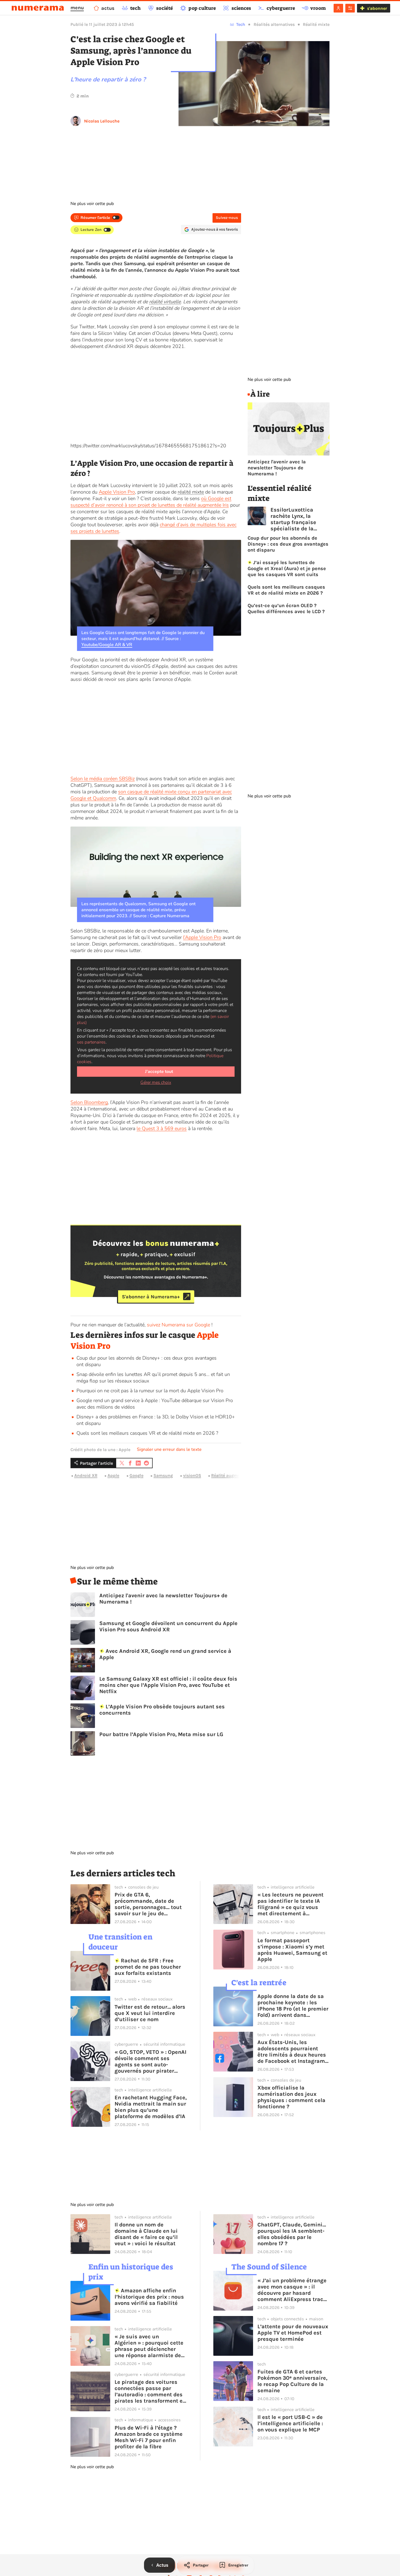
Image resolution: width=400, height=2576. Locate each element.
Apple (113, 1475)
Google (136, 1475)
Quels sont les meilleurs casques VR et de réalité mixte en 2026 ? (147, 1433)
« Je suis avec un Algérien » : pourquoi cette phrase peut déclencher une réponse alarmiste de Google (149, 2346)
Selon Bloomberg (89, 1102)
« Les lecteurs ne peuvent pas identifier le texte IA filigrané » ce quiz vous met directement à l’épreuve (290, 1904)
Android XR (86, 1475)
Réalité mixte (316, 24)
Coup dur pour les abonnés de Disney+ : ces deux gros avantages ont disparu (288, 544)
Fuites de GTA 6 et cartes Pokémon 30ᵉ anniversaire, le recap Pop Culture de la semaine (292, 2381)
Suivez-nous (227, 218)
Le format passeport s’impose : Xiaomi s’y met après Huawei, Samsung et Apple (292, 1950)
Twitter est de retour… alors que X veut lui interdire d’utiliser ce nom (150, 2013)
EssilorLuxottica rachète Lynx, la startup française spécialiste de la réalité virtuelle (293, 519)
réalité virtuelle (165, 302)
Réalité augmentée (230, 1475)
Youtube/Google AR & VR (107, 645)
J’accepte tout (159, 1072)
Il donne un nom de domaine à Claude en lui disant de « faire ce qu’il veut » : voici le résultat (146, 2234)
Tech (241, 24)
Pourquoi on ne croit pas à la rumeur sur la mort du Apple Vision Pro (150, 1391)
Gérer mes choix (156, 1082)
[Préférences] (350, 8)
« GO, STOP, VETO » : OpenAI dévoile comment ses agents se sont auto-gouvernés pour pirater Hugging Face (150, 2061)
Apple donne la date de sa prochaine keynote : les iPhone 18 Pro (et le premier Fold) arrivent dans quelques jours (293, 2006)
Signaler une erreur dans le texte (169, 1449)
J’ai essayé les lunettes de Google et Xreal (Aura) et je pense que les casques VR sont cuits (287, 568)
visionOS (192, 1475)
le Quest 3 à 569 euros (162, 1128)
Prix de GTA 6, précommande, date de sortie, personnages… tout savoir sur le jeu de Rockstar (148, 1904)
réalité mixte (191, 492)
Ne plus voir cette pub (92, 204)
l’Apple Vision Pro (202, 937)
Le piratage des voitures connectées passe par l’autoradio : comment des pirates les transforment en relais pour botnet (150, 2391)
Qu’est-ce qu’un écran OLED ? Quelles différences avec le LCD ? (286, 608)
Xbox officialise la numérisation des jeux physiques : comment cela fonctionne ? (291, 2097)
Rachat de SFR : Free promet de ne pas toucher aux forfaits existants (148, 1967)
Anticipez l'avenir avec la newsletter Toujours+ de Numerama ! (163, 1599)
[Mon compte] (338, 8)
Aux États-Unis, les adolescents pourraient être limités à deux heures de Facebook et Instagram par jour (292, 2052)
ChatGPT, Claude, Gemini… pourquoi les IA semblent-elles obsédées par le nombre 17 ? (292, 2234)
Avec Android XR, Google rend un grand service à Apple (165, 1654)
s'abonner (377, 8)
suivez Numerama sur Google (179, 1325)
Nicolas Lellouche (102, 121)
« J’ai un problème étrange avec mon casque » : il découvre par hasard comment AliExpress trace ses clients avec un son (292, 2290)
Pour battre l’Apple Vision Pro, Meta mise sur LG (161, 1734)
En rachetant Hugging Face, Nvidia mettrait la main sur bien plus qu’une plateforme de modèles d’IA (151, 2107)
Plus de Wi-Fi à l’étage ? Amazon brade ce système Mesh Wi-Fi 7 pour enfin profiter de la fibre (149, 2437)
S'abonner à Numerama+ (151, 1296)
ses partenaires (91, 1042)
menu (77, 8)
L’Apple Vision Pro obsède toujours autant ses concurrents (162, 1710)
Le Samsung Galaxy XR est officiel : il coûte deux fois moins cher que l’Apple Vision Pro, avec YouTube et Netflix (168, 1685)
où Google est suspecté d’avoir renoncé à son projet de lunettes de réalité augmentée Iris (151, 502)
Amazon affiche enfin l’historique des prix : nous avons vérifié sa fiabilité (149, 2297)
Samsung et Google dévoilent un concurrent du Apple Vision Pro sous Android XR (168, 1626)
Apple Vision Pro (117, 492)
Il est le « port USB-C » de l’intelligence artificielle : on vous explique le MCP (290, 2423)
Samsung (163, 1475)
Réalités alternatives (274, 24)
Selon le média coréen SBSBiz (103, 779)
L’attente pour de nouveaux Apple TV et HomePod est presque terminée (293, 2333)
